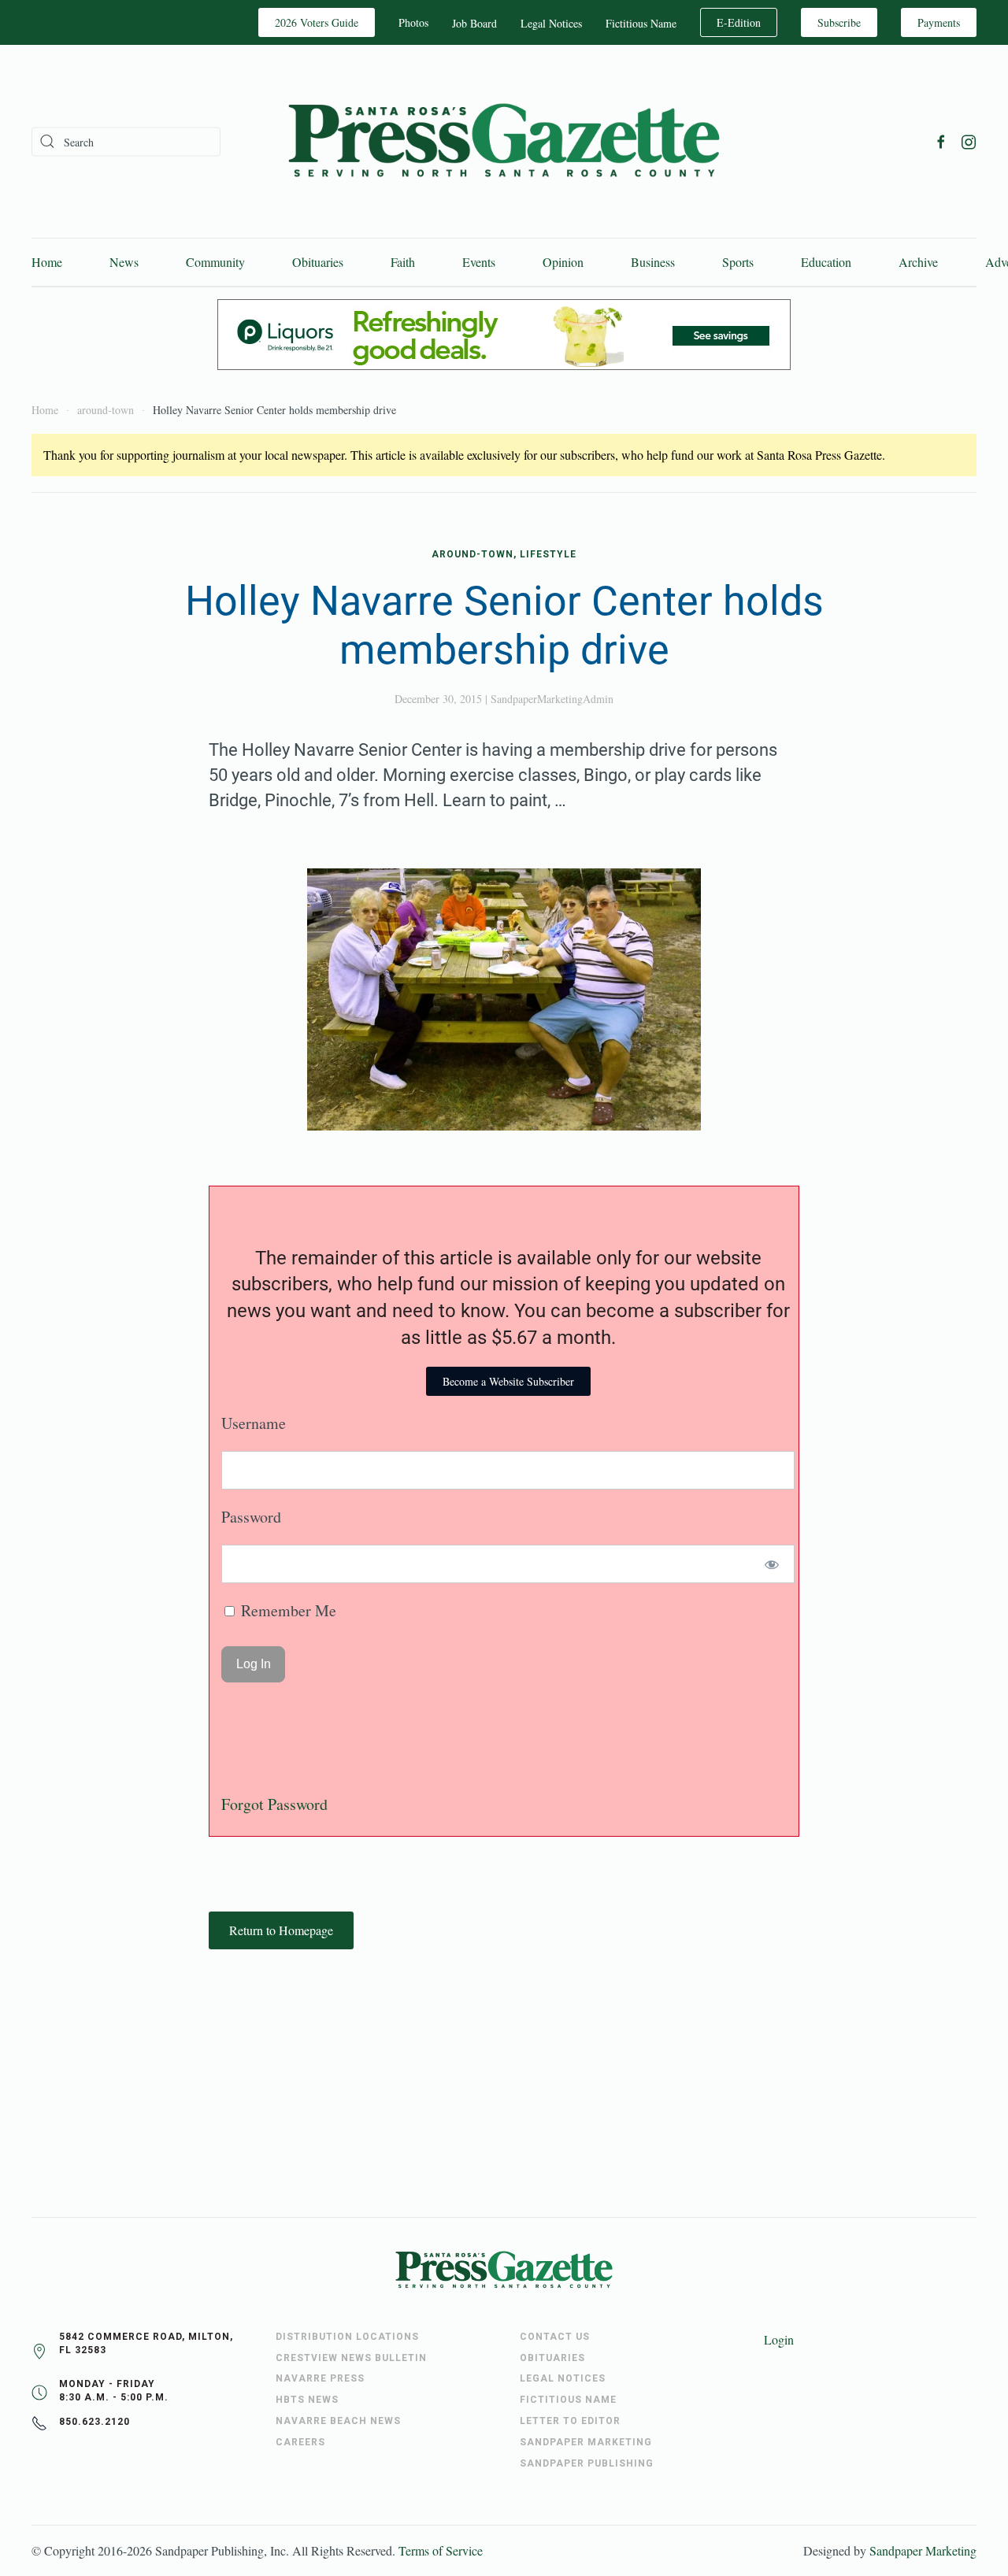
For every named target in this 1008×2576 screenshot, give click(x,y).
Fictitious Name (641, 23)
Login (779, 2339)
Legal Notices (551, 23)
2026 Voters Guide (317, 22)
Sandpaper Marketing (923, 2550)
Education (826, 262)
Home (47, 262)
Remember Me (287, 1610)
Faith (403, 262)
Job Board (474, 23)
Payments (939, 22)
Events (479, 262)
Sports (738, 262)
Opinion (563, 262)
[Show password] (772, 1564)
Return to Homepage (281, 1930)
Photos (413, 22)
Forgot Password (274, 1804)
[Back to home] (504, 141)
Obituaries (318, 262)
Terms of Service (441, 2550)
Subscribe (839, 22)
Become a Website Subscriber (508, 1381)
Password (251, 1517)
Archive (918, 262)
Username (254, 1423)
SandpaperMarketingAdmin (552, 699)
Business (653, 262)
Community (215, 262)
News (124, 262)
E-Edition (739, 22)
